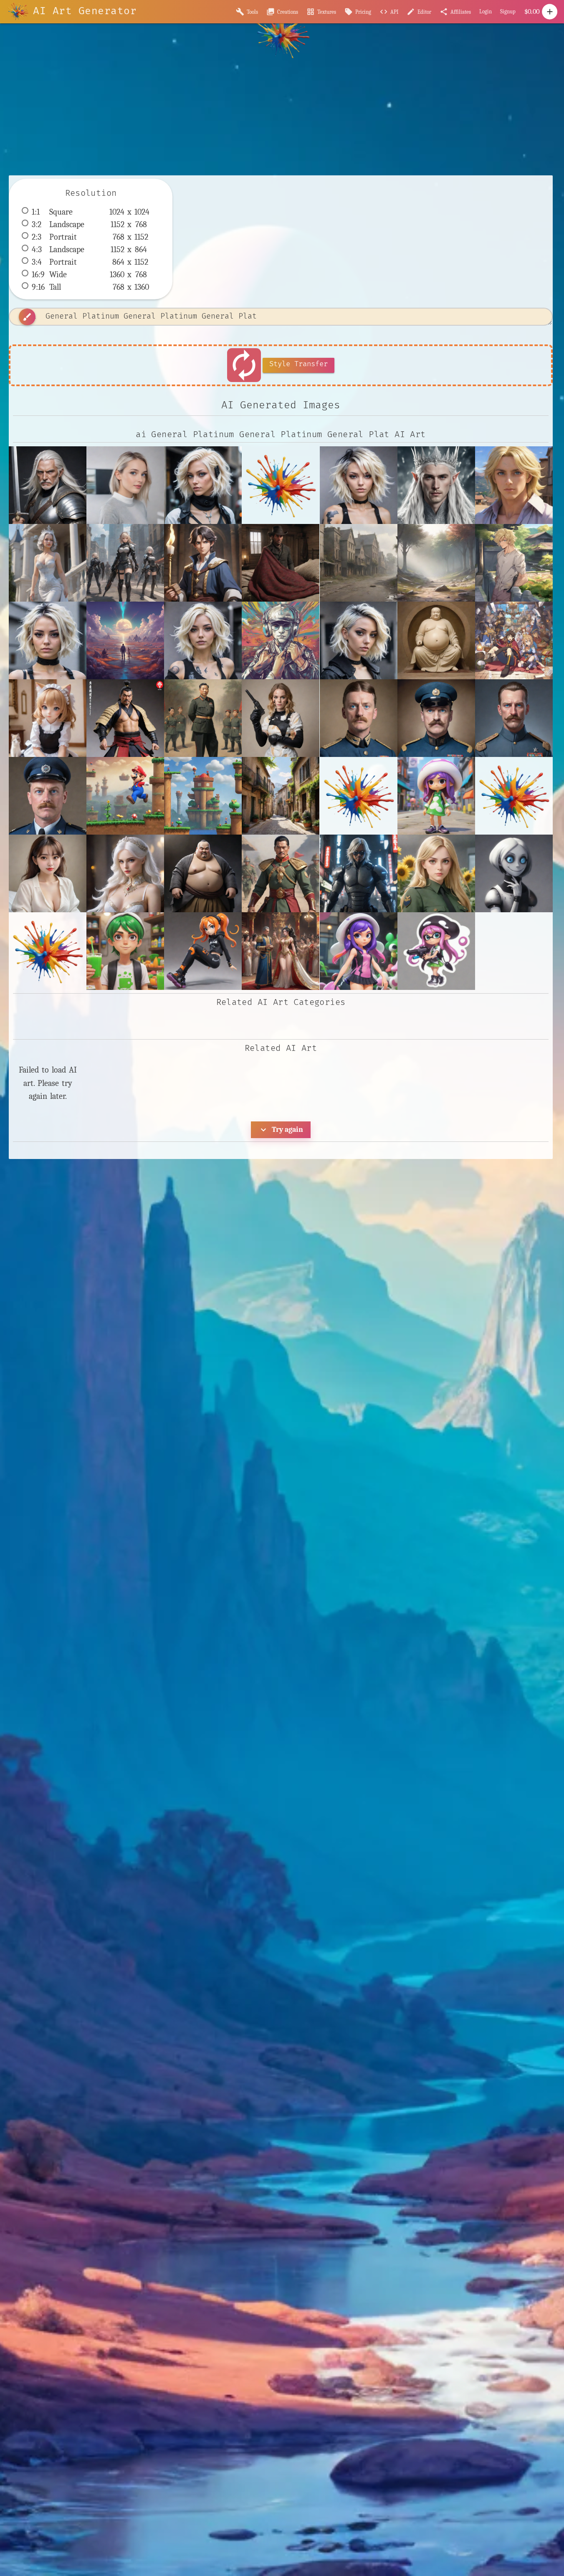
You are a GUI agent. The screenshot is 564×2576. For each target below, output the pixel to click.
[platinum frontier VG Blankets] (281, 563)
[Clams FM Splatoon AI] (436, 796)
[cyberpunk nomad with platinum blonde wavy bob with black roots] (203, 640)
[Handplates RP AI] (514, 873)
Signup (508, 11)
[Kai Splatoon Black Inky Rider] (203, 951)
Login (486, 11)
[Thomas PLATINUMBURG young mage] (203, 563)
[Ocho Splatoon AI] (436, 951)
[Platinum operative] (125, 563)
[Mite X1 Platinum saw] (48, 563)
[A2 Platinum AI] (125, 485)
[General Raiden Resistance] (359, 873)
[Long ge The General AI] (281, 951)
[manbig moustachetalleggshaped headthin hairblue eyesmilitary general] (359, 718)
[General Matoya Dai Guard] (281, 873)
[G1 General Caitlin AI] (125, 873)
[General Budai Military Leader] (203, 873)
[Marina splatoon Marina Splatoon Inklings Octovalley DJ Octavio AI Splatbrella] (359, 951)
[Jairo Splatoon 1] (125, 951)
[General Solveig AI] (436, 873)
